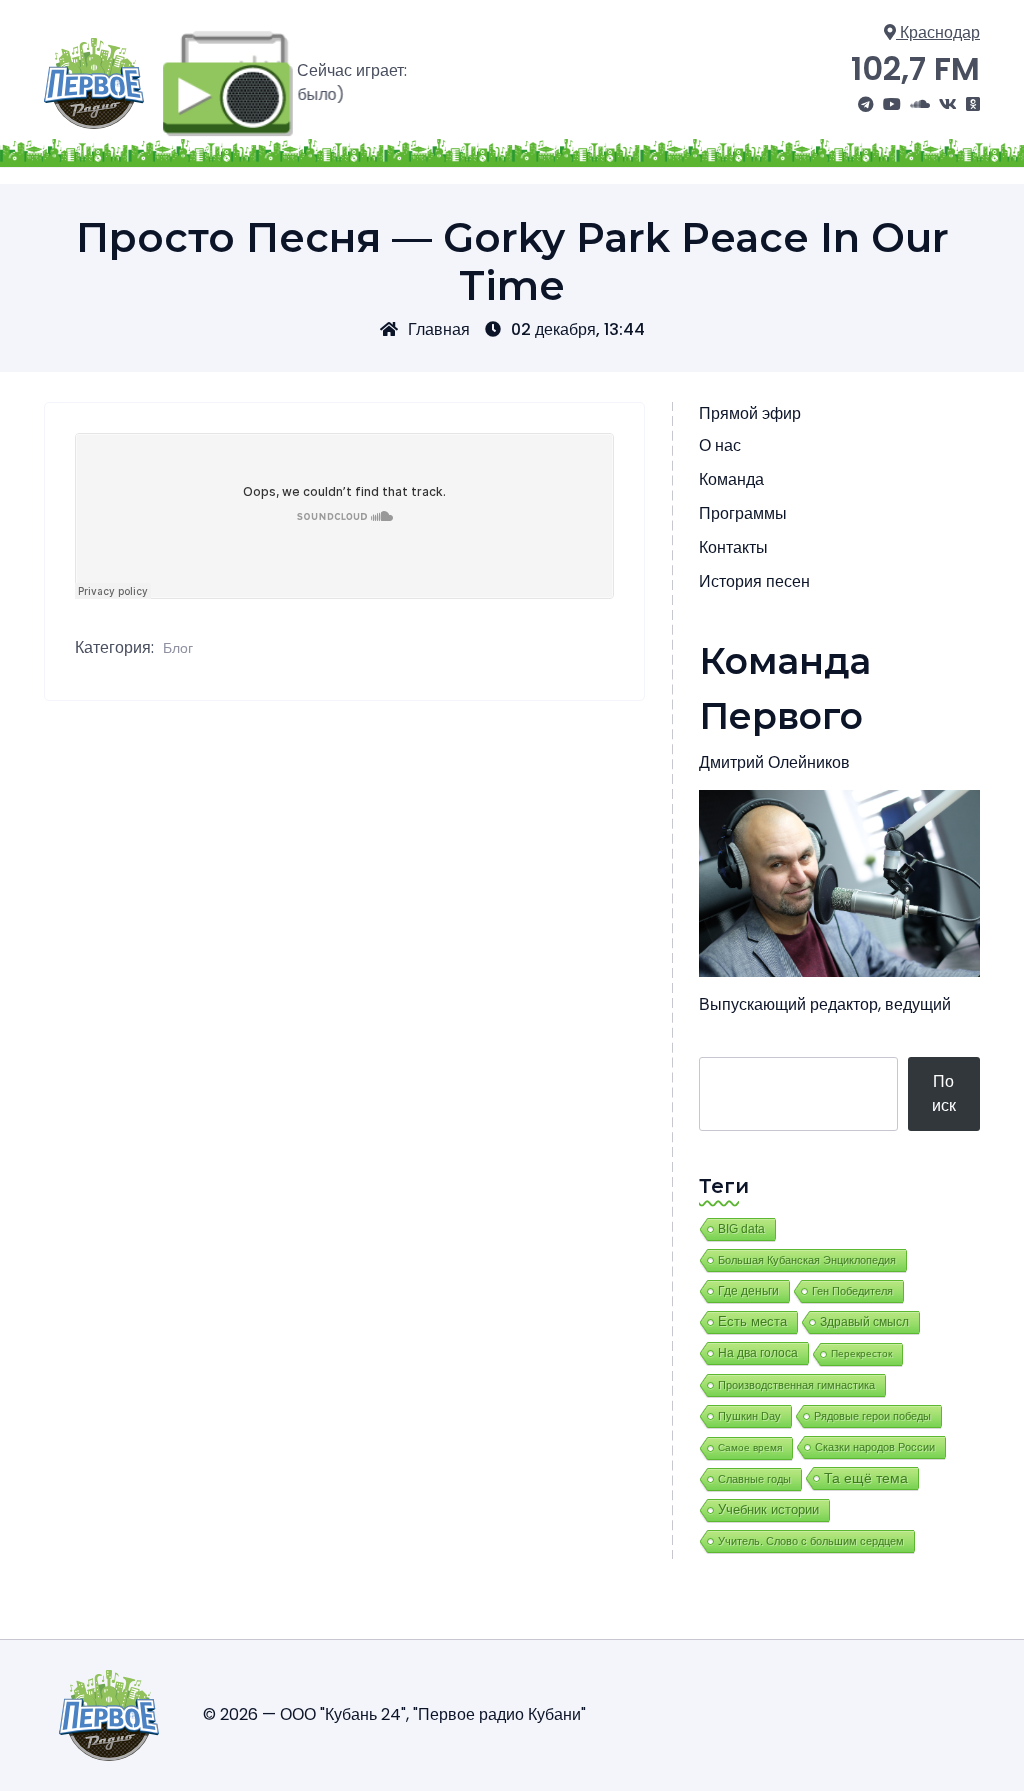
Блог (178, 648)
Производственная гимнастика (796, 1385)
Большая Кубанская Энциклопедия (807, 1260)
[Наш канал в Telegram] (866, 105)
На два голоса (758, 1352)
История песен (754, 581)
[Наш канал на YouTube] (892, 105)
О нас (720, 445)
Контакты (733, 547)
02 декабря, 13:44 (578, 329)
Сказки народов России (875, 1447)
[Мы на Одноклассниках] (973, 105)
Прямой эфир (750, 413)
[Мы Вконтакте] (948, 105)
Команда (731, 479)
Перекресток (861, 1353)
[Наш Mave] (920, 105)
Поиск (944, 1093)
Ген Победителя (852, 1291)
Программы (743, 513)
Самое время (750, 1447)
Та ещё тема (866, 1478)
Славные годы (754, 1479)
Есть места (752, 1322)
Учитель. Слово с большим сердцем (811, 1541)
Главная (439, 329)
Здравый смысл (864, 1322)
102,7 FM (915, 68)
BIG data (741, 1229)
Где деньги (748, 1291)
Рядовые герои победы (872, 1416)
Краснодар (938, 32)
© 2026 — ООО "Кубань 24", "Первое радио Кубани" (394, 1714)
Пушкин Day (749, 1416)
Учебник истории (768, 1509)
